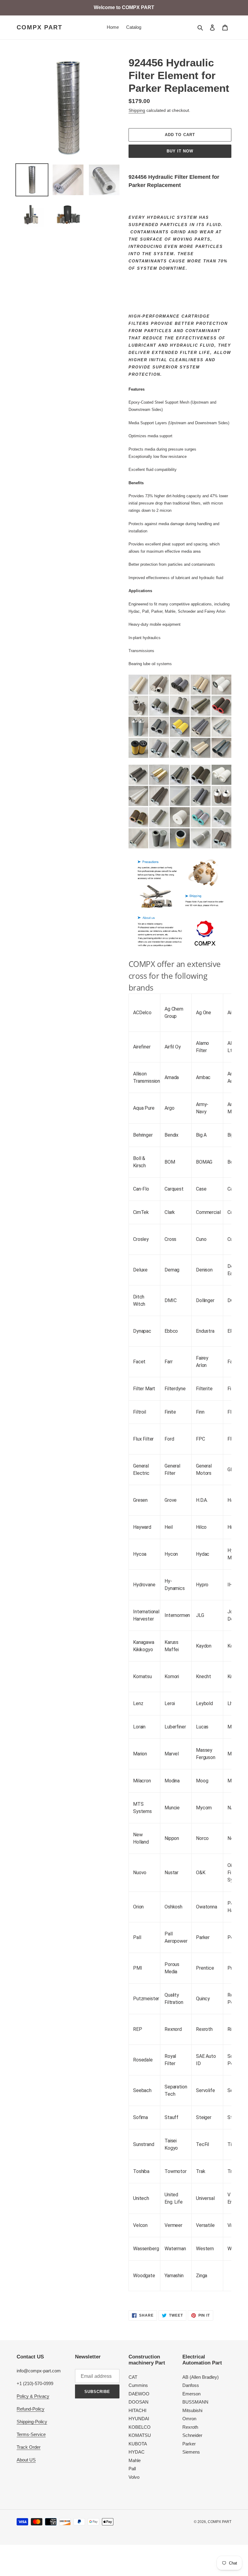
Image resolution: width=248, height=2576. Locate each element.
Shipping (137, 110)
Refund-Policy (31, 2409)
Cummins (138, 2385)
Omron (189, 2419)
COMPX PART (39, 27)
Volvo (134, 2477)
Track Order (29, 2447)
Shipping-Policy (32, 2422)
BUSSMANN (195, 2402)
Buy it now (180, 151)
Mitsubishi (192, 2410)
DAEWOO (139, 2394)
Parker (189, 2444)
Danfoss (191, 2385)
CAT (133, 2377)
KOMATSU (140, 2435)
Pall (132, 2469)
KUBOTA (138, 2444)
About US (26, 2460)
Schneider (192, 2435)
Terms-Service (31, 2434)
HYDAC (137, 2452)
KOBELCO (140, 2427)
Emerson (191, 2394)
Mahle (135, 2460)
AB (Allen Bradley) (201, 2377)
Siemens (191, 2452)
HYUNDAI (139, 2419)
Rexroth (190, 2427)
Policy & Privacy (33, 2396)
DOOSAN (139, 2402)
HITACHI (137, 2410)
